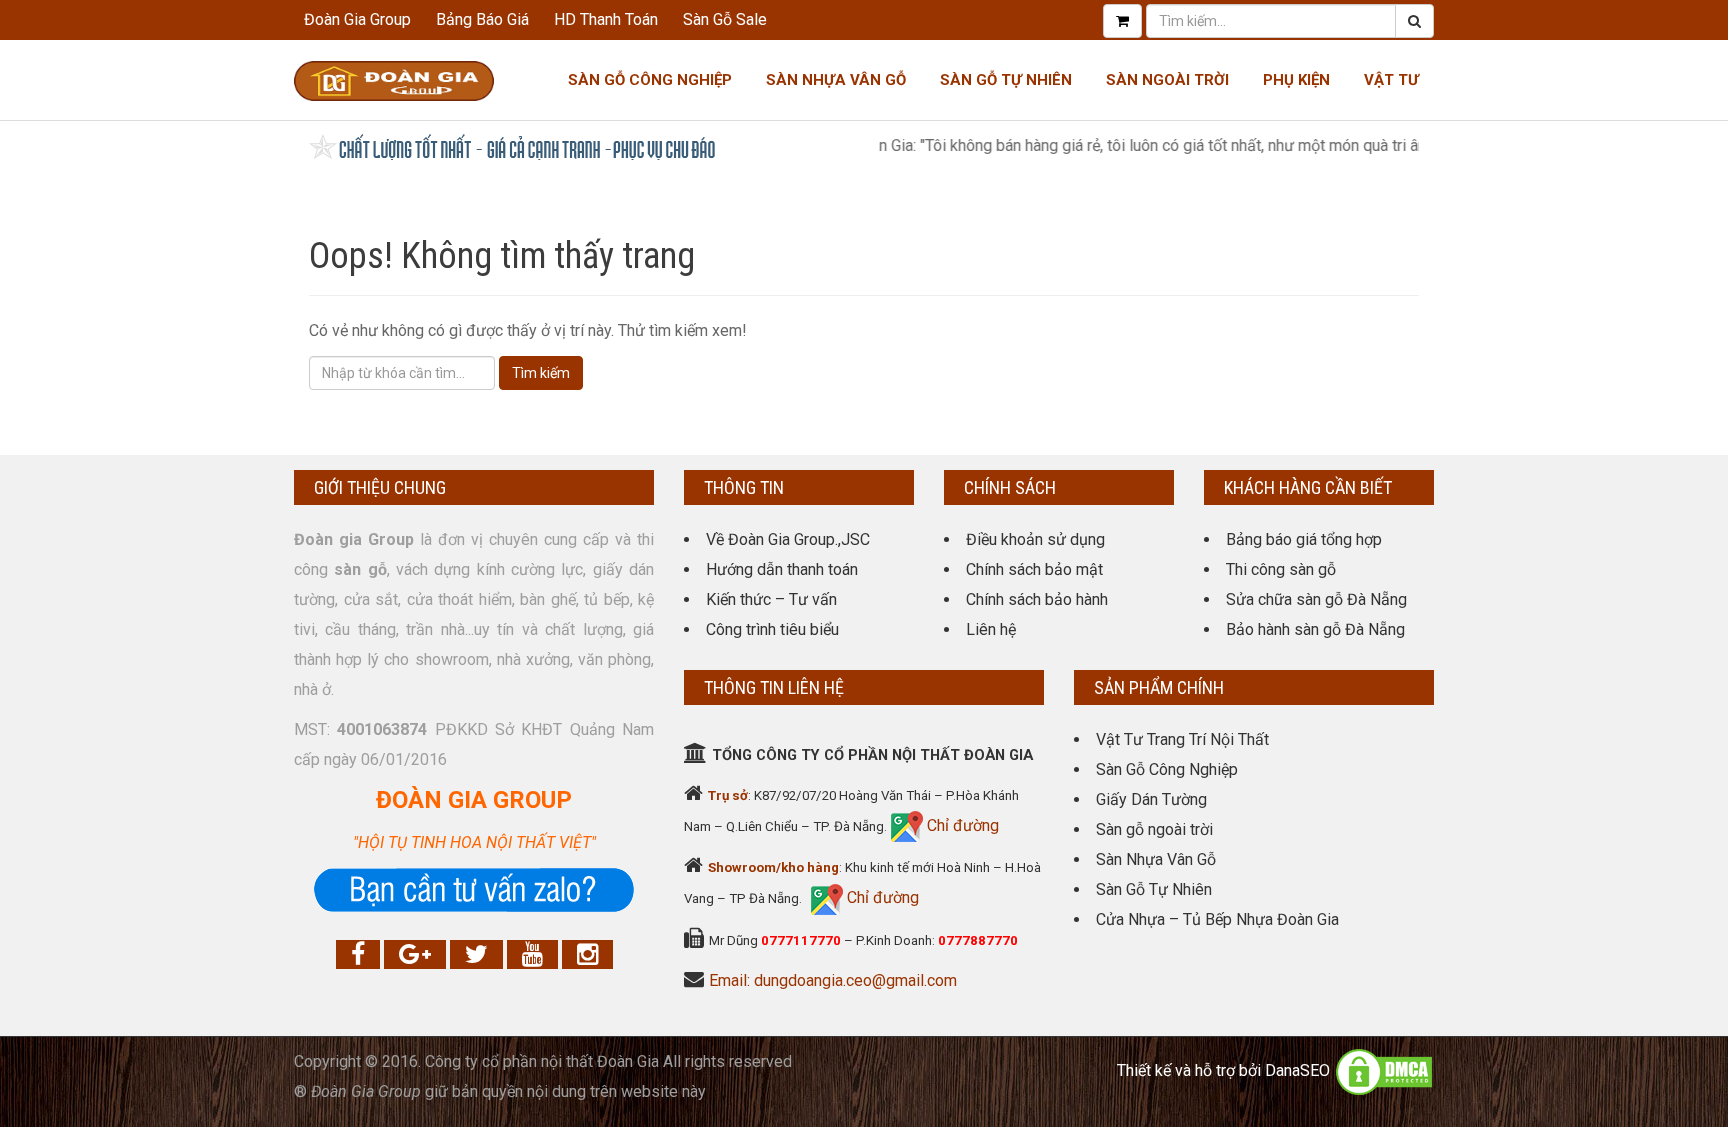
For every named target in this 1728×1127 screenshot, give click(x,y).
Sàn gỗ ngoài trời (1154, 829)
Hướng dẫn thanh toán (782, 569)
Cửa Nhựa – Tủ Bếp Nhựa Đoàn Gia (1217, 919)
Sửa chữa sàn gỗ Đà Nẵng (1316, 599)
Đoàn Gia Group (357, 19)
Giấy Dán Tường (1151, 799)
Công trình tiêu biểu (772, 629)
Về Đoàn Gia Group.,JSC (788, 539)
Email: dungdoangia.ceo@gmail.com (833, 980)
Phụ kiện (1296, 80)
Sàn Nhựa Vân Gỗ (1156, 859)
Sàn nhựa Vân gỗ (836, 80)
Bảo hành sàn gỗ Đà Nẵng (1315, 629)
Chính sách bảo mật (1034, 569)
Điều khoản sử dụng (1035, 539)
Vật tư (1391, 80)
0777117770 (801, 940)
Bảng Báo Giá (482, 19)
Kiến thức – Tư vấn (771, 599)
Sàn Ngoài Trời (1167, 80)
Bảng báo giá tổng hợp (1304, 539)
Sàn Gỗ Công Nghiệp (650, 80)
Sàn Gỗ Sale (725, 19)
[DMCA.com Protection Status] (1384, 1070)
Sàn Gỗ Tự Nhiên (1006, 80)
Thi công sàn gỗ (1281, 569)
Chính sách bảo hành (1037, 599)
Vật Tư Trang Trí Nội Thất (1182, 739)
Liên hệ (991, 629)
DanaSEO (1297, 1070)
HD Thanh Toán (606, 19)
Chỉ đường (961, 825)
